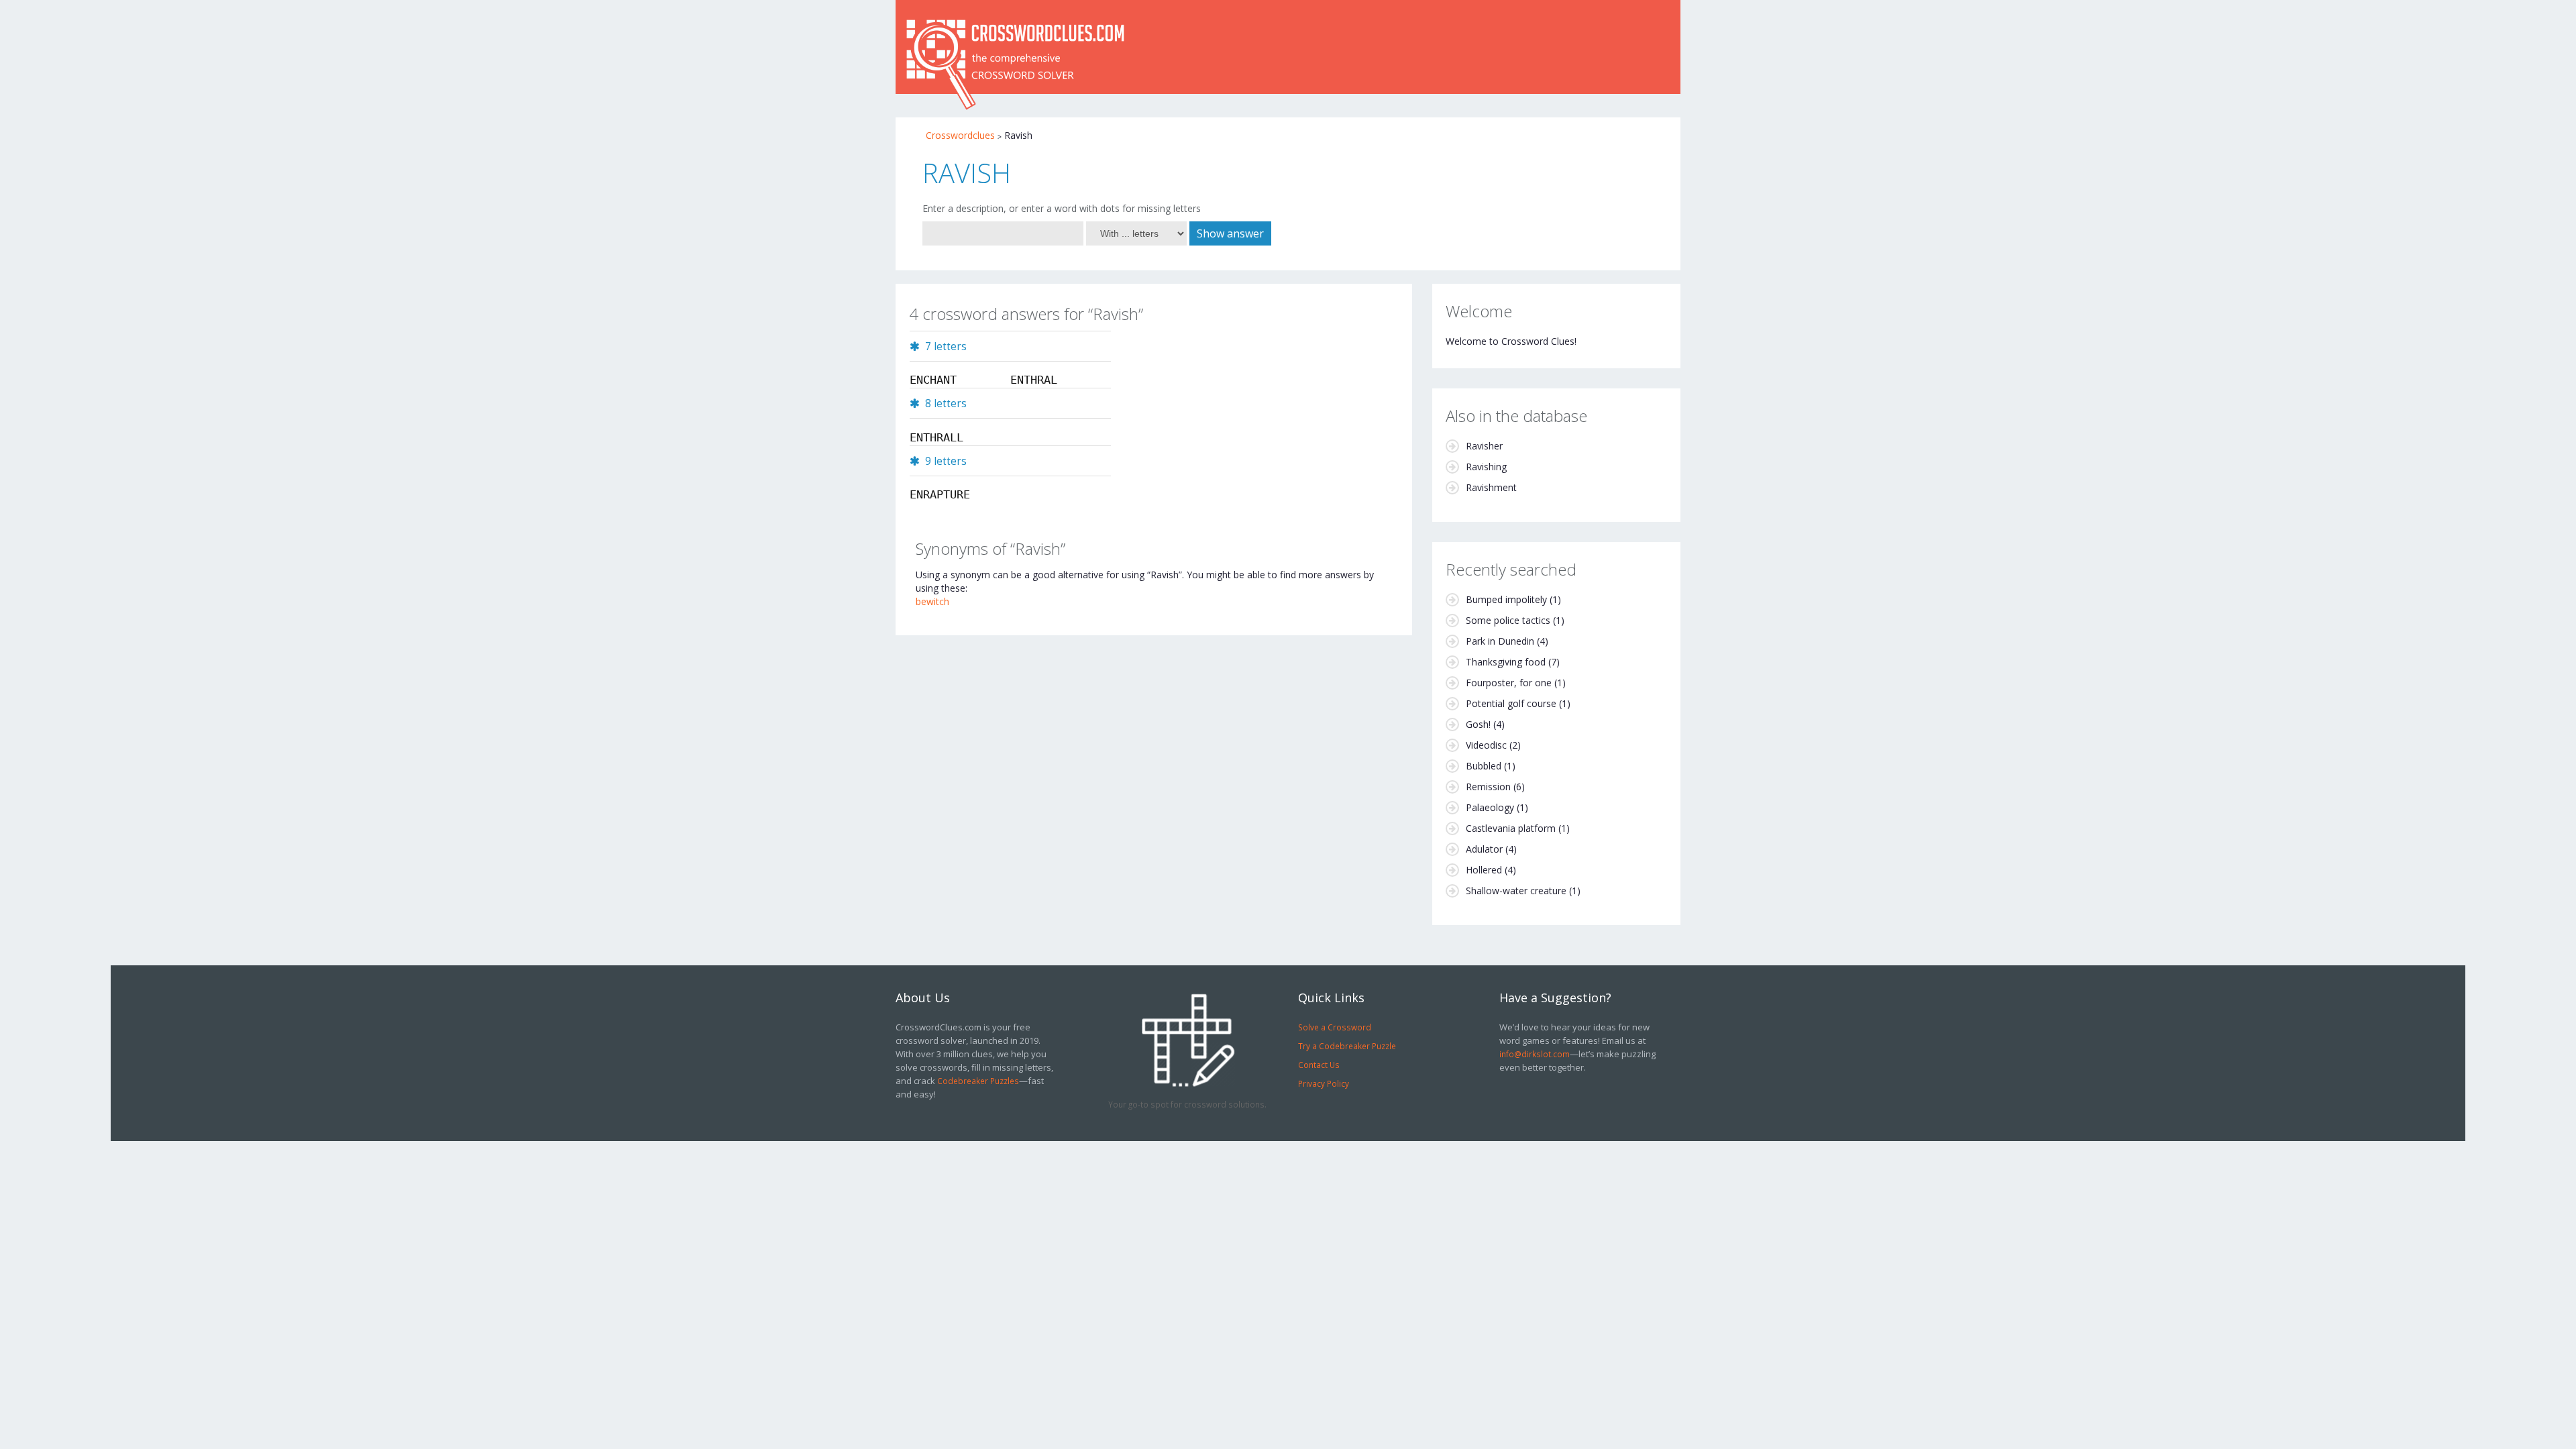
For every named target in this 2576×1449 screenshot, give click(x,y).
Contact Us (1319, 1065)
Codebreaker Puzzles (978, 1081)
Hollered (1484, 870)
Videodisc (1486, 745)
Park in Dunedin (1500, 641)
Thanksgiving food (1506, 662)
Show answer (1230, 233)
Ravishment (1491, 487)
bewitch (932, 601)
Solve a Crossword (1335, 1027)
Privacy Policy (1324, 1083)
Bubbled (1484, 766)
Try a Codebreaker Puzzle (1347, 1046)
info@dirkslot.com (1535, 1054)
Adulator (1484, 849)
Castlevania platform (1511, 828)
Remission (1488, 787)
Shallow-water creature (1516, 891)
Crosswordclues (960, 135)
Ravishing (1486, 467)
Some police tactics (1508, 620)
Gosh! (1478, 724)
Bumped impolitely (1506, 599)
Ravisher (1484, 446)
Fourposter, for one (1509, 683)
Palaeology (1490, 807)
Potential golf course (1511, 703)
